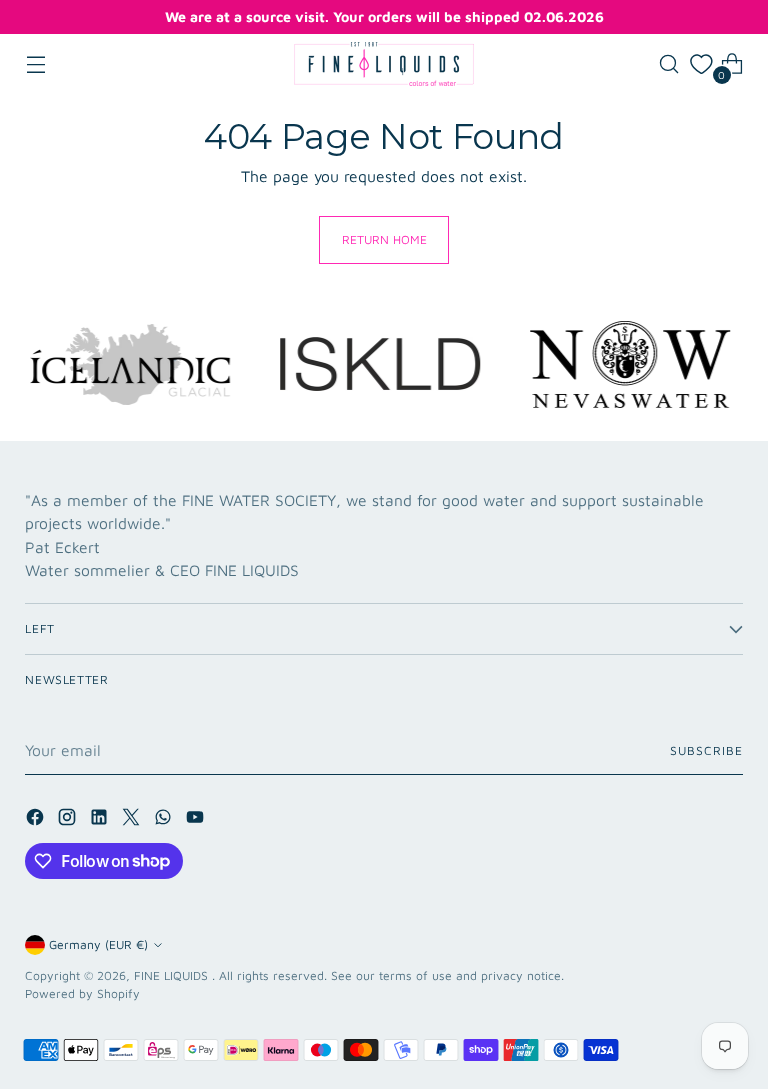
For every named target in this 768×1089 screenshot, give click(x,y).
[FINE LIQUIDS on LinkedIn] (101, 820)
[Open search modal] (669, 64)
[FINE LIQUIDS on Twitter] (133, 820)
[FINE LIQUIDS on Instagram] (69, 820)
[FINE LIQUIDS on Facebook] (37, 820)
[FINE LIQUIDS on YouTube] (197, 820)
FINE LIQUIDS (173, 975)
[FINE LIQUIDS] (384, 64)
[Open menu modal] (35, 64)
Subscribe (706, 750)
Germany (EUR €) (98, 944)
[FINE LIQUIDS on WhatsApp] (165, 820)
